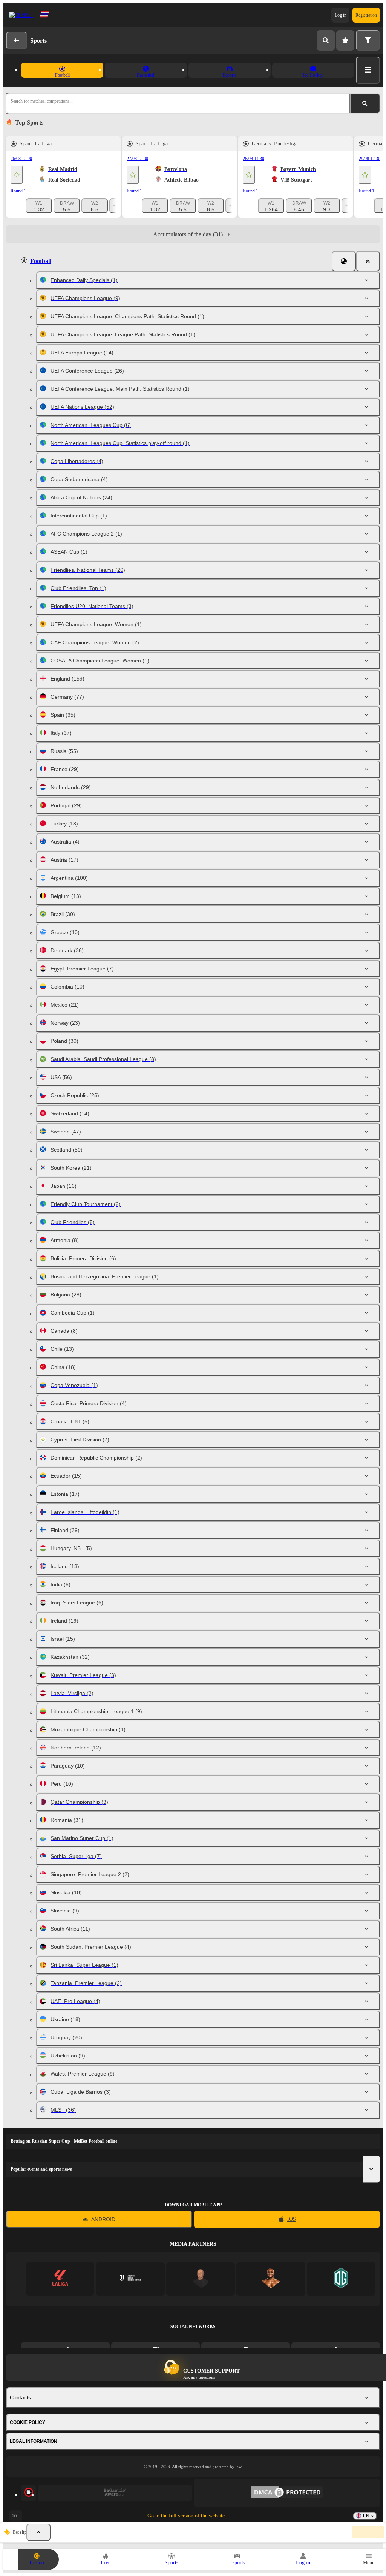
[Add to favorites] (17, 175)
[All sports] (368, 70)
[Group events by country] (344, 261)
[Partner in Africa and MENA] (130, 2279)
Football (41, 261)
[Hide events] (38, 2532)
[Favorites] (345, 40)
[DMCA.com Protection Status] (287, 2493)
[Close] (368, 261)
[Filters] (368, 40)
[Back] (17, 40)
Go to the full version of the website (186, 2516)
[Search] (326, 40)
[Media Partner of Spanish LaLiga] (60, 2279)
